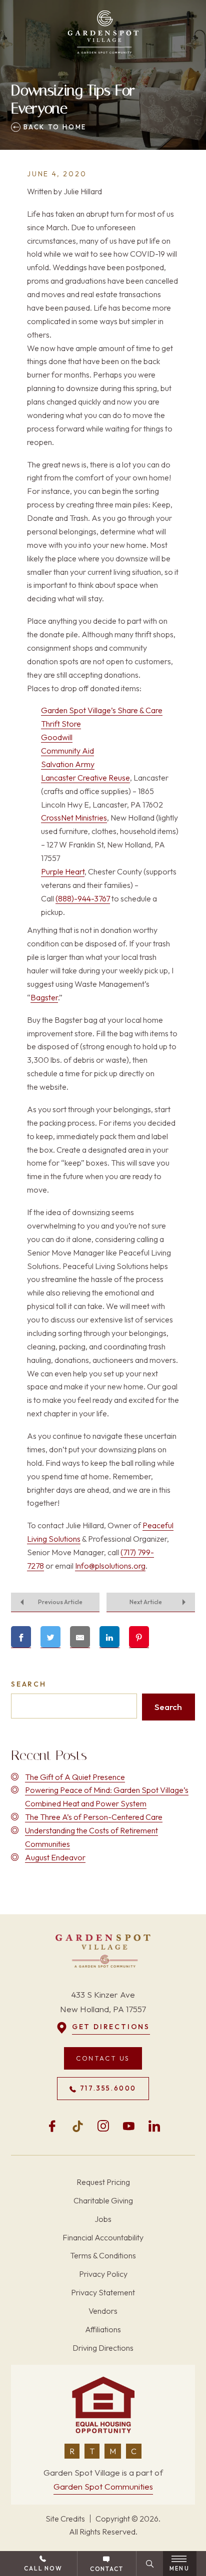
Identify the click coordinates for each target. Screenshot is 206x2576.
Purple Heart (63, 871)
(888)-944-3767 (83, 898)
